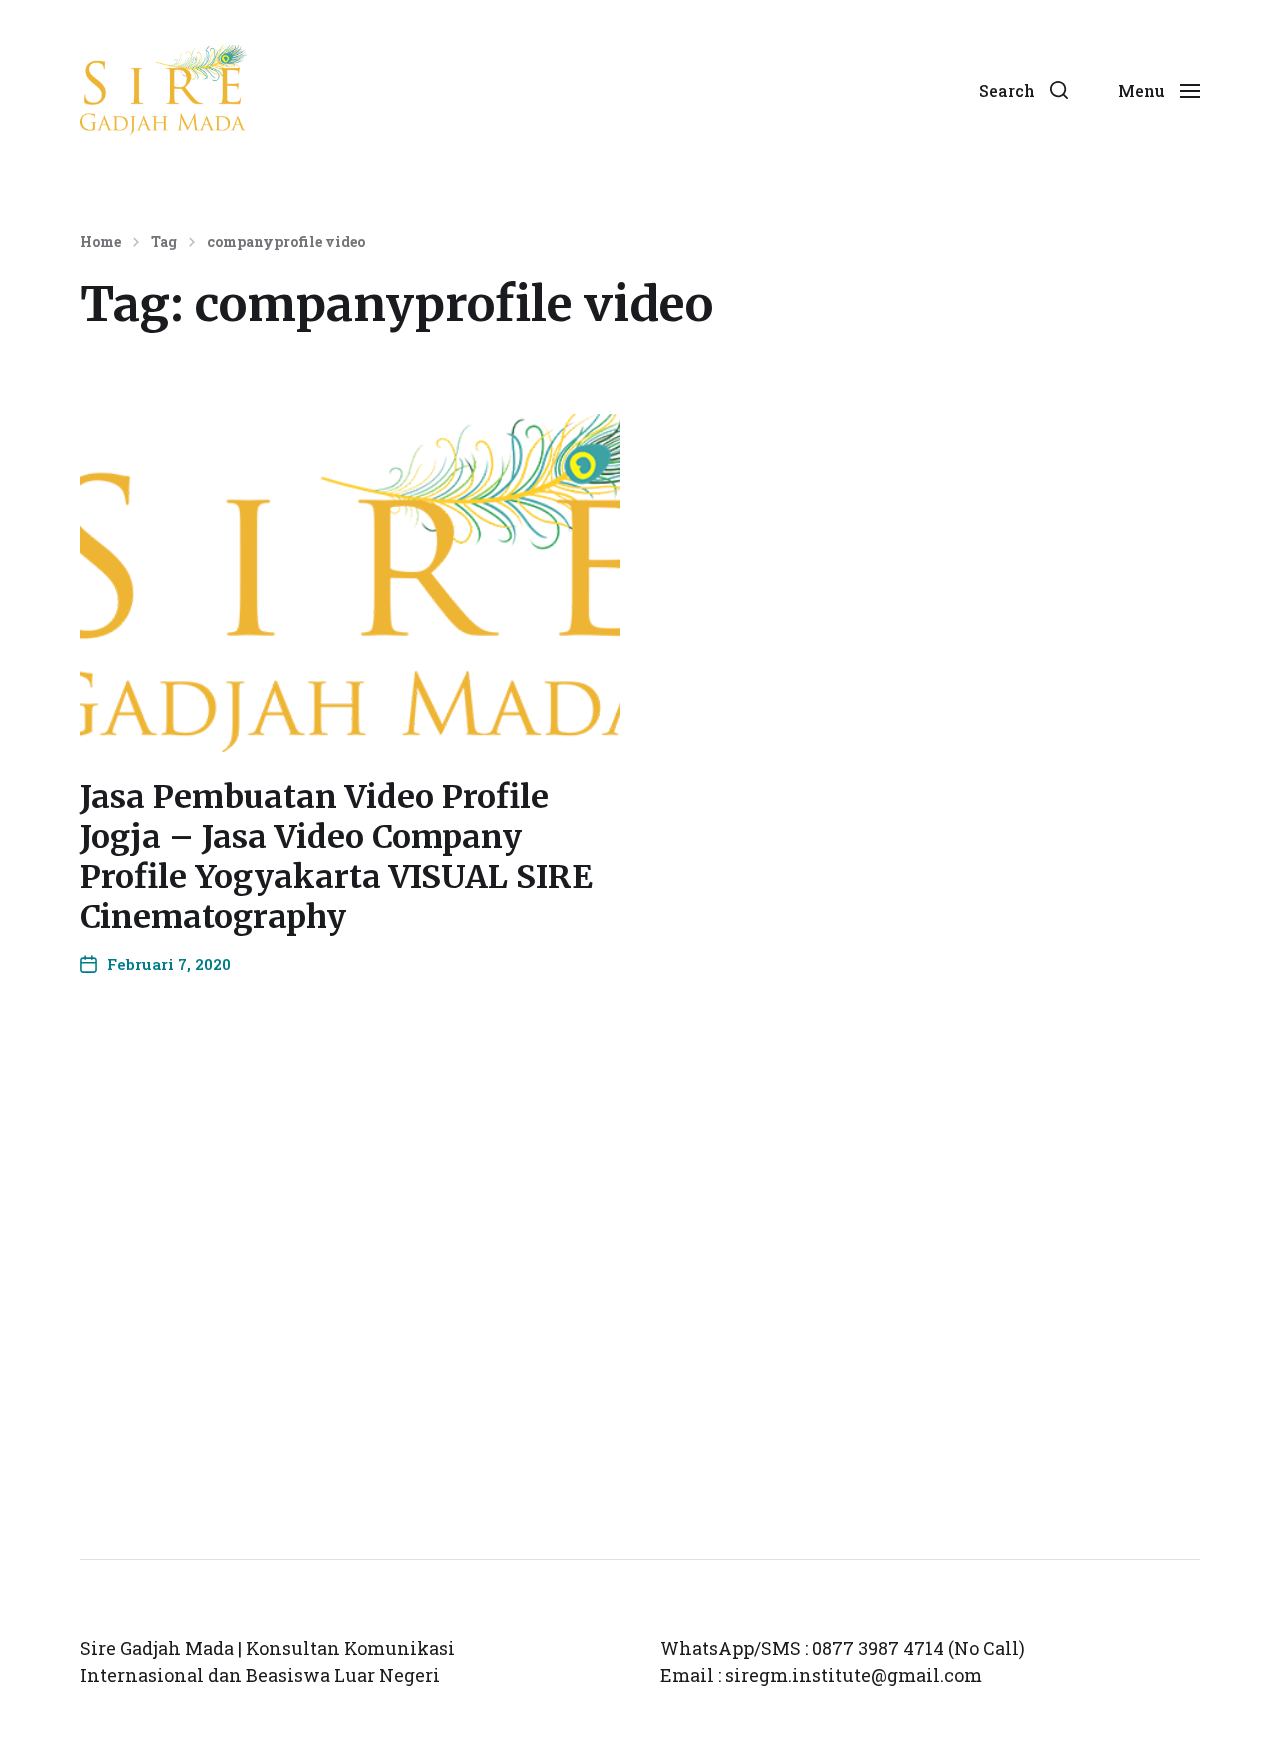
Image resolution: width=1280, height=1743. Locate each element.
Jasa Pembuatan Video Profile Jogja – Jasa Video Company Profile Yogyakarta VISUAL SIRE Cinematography (336, 857)
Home (100, 242)
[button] (1023, 90)
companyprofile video (286, 242)
